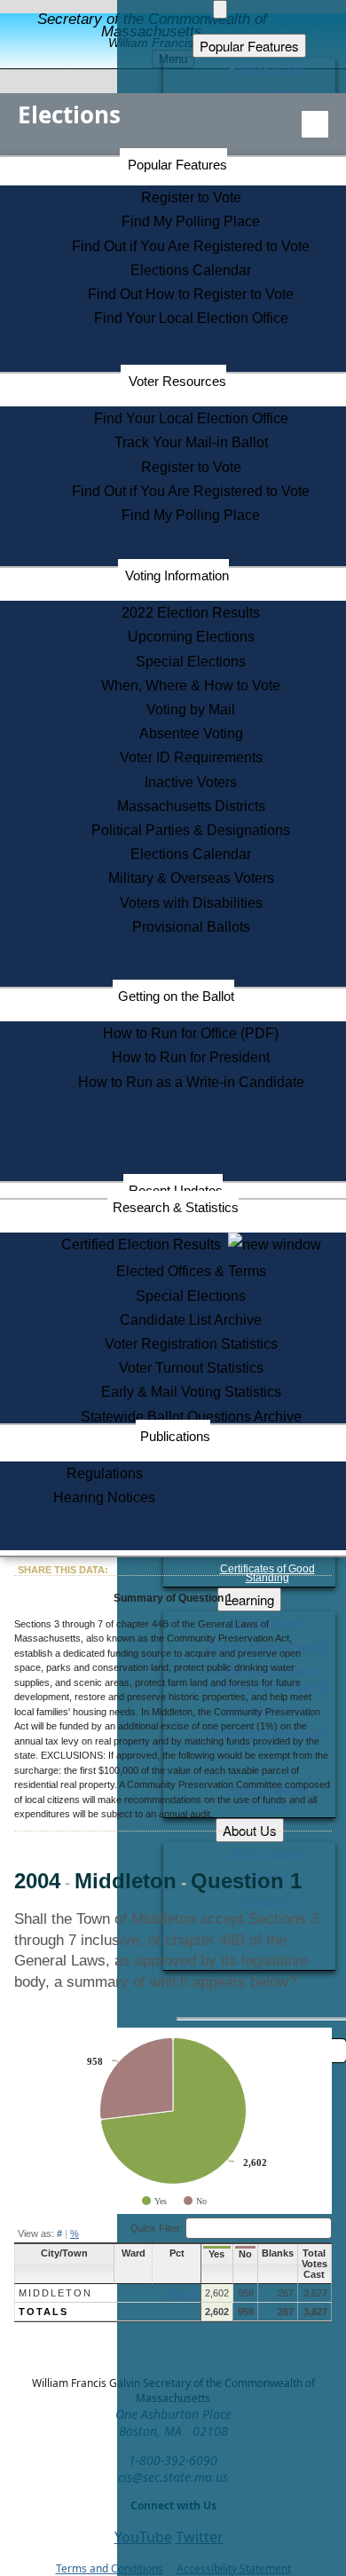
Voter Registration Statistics (191, 1344)
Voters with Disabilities (191, 903)
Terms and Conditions (110, 2568)
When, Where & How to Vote (191, 685)
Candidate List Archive (191, 1320)
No (245, 2254)
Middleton (55, 2293)
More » (182, 2293)
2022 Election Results (191, 613)
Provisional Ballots (191, 927)
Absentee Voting (191, 733)
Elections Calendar (191, 270)
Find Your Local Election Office (191, 318)
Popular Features (177, 165)
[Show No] (195, 2201)
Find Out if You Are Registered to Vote (191, 246)
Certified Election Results (145, 1245)
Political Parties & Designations (191, 830)
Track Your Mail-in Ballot (191, 442)
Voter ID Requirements (191, 757)
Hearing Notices (104, 1497)
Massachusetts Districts (191, 806)
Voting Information (177, 575)
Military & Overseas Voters (191, 878)
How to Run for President (191, 1057)
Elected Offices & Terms (191, 1271)
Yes (216, 2254)
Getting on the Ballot (176, 996)
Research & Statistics (176, 1207)
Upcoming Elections (191, 637)
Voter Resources (177, 381)
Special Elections (191, 662)
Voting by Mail (191, 709)
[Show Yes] (154, 2201)
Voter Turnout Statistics (191, 1368)
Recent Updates (176, 1190)
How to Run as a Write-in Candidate (191, 1082)
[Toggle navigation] (315, 124)
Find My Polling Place (191, 221)
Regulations (105, 1473)
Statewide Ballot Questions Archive (191, 1417)
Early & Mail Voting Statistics (191, 1392)
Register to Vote (191, 197)
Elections (69, 114)
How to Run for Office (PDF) (191, 1033)
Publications (175, 1436)
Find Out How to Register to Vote (191, 294)
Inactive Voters (191, 782)
